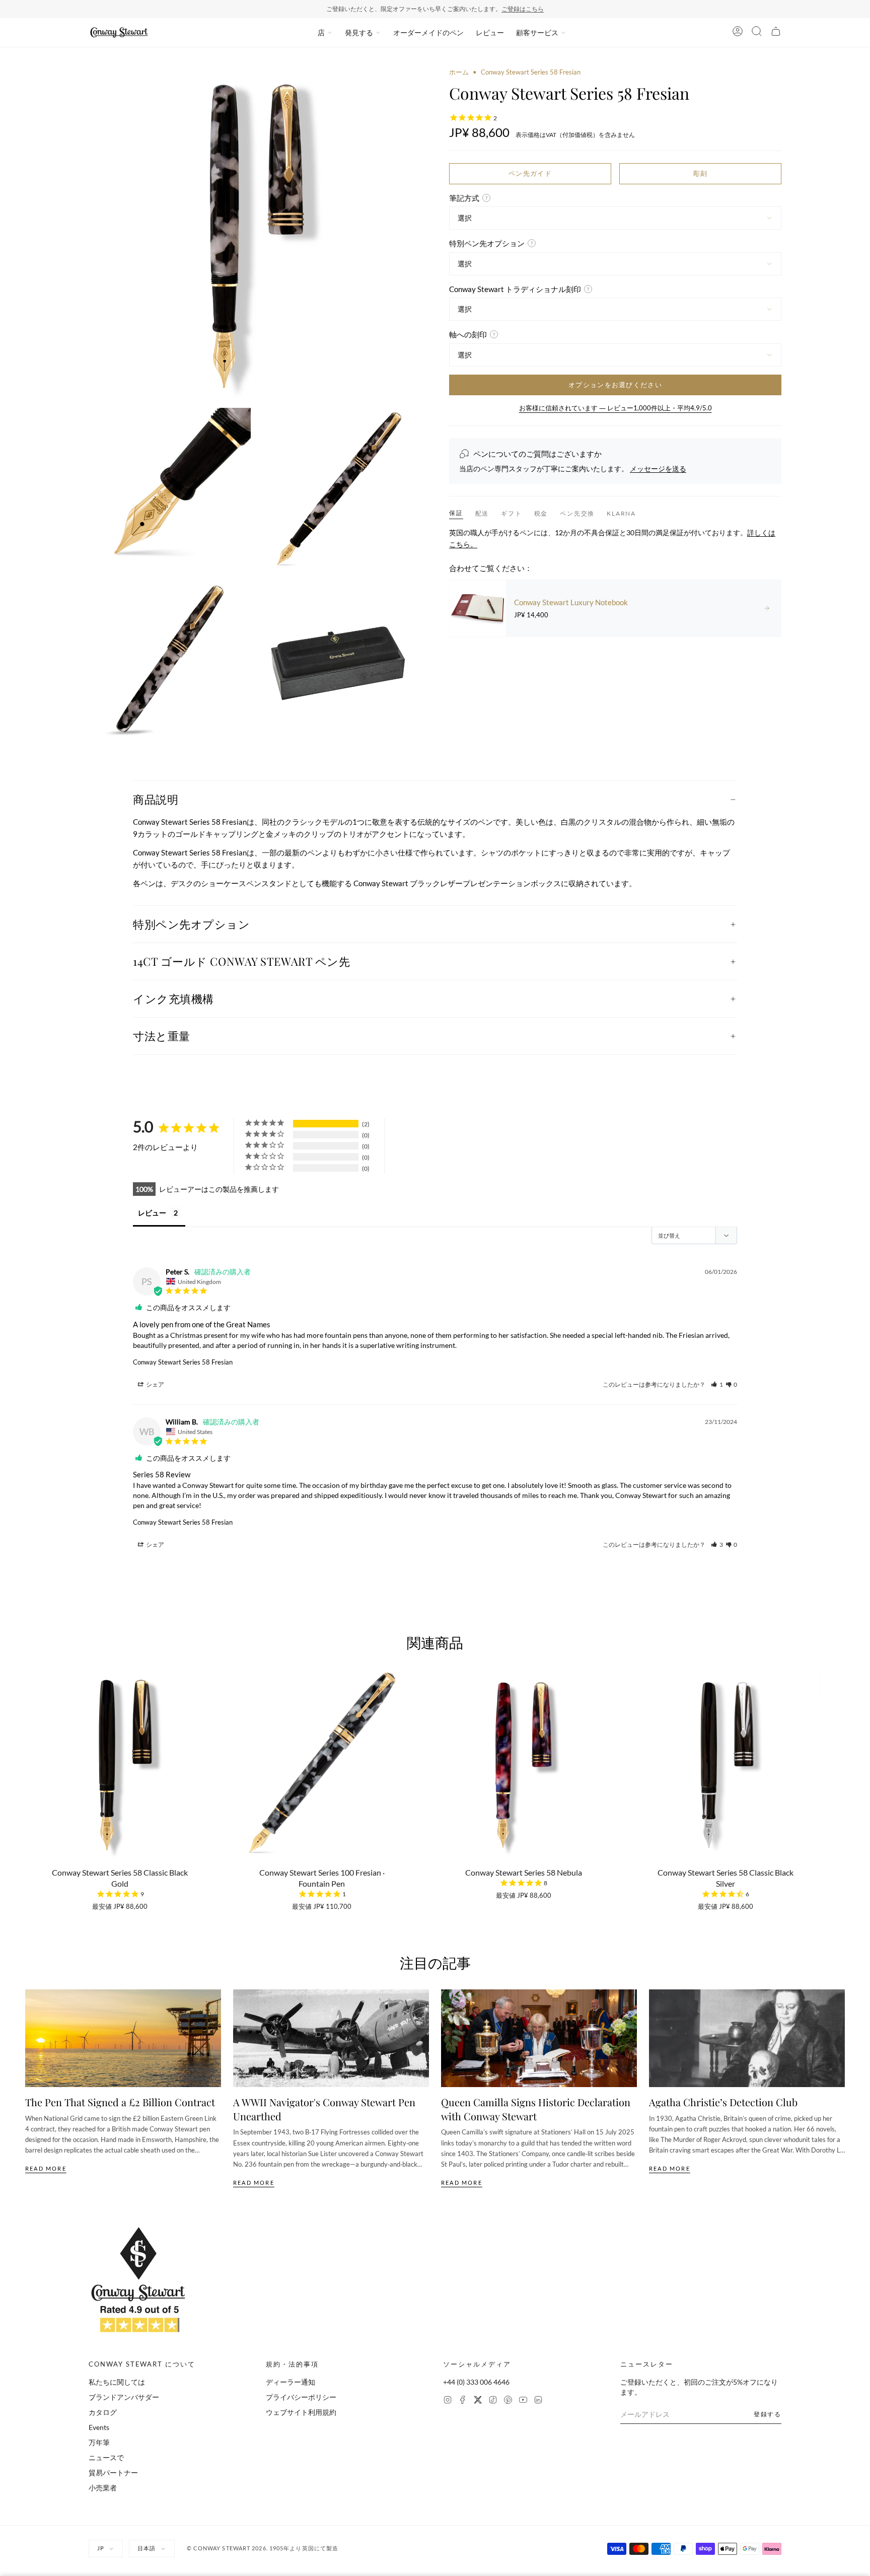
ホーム (459, 72)
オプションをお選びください (615, 385)
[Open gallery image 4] (170, 659)
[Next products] (841, 1759)
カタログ (103, 2412)
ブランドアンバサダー (124, 2397)
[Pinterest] (508, 2401)
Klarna (621, 513)
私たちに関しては (117, 2382)
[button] (717, 1384)
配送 (482, 513)
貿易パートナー (113, 2473)
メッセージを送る (658, 469)
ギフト (511, 513)
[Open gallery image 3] (340, 489)
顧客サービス (537, 32)
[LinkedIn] (538, 2401)
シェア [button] (155, 1384)
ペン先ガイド (530, 173)
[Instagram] (448, 2401)
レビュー (490, 32)
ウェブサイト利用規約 (301, 2412)
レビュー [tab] (152, 1213)
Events (99, 2427)
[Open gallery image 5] (340, 659)
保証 (456, 513)
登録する (768, 2414)
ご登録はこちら (523, 9)
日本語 (147, 2548)
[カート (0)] (776, 33)
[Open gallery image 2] (170, 489)
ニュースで (106, 2457)
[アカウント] (738, 33)
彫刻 (701, 173)
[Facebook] (463, 2401)
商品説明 (156, 799)
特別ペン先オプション (192, 924)
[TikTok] (493, 2401)
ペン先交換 (577, 513)
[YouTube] (523, 2401)
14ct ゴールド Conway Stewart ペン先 (241, 961)
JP (101, 2548)
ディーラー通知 (291, 2382)
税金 (541, 513)
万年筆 (99, 2442)
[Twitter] (478, 2401)
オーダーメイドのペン (428, 32)
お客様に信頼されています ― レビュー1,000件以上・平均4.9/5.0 (615, 408)
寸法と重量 (162, 1036)
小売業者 (103, 2488)
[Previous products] (29, 1759)
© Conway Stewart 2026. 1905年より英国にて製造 (263, 2548)
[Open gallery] (255, 234)
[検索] (757, 33)
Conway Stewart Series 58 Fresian (183, 1362)
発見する (359, 32)
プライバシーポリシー (301, 2397)
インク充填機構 (173, 998)
